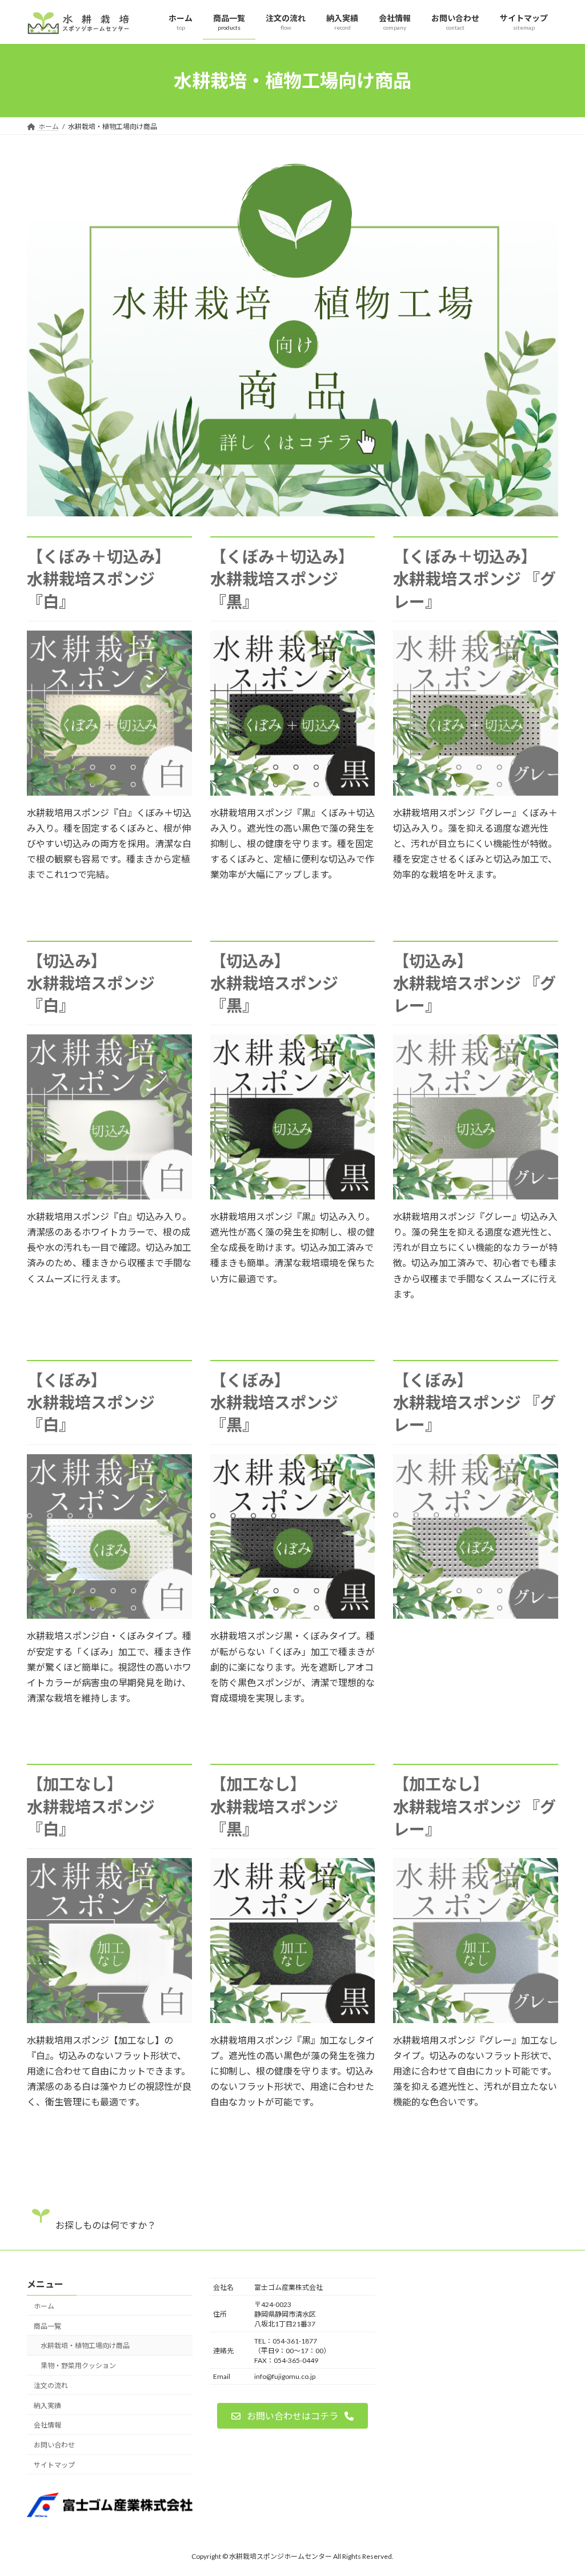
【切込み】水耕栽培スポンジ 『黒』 (274, 983)
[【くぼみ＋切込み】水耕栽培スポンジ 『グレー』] (476, 790)
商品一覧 (47, 2326)
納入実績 (47, 2405)
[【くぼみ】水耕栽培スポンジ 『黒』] (293, 1613)
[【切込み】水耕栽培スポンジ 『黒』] (293, 1194)
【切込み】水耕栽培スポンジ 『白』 (91, 983)
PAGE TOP (560, 2488)
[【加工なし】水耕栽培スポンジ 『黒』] (293, 2018)
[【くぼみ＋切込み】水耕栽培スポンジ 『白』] (109, 790)
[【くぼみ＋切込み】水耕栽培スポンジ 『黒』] (293, 790)
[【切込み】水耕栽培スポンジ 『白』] (109, 1194)
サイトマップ (54, 2465)
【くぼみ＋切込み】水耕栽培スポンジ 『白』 (99, 579)
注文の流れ (51, 2386)
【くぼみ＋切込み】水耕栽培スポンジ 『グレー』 (474, 579)
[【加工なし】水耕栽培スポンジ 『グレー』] (476, 2018)
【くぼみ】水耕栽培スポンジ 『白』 (91, 1402)
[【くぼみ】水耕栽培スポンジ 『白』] (109, 1613)
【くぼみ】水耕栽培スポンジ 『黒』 (274, 1402)
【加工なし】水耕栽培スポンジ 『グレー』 (474, 1806)
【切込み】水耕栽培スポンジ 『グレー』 (474, 983)
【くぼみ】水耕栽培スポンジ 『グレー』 (474, 1402)
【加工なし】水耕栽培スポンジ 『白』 (91, 1806)
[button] (292, 2416)
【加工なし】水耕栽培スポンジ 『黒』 (274, 1806)
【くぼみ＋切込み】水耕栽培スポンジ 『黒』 (282, 579)
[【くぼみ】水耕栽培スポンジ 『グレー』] (476, 1613)
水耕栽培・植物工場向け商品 (85, 2346)
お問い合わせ (54, 2445)
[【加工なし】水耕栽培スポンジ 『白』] (109, 2018)
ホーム (44, 2306)
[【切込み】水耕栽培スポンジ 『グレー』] (476, 1194)
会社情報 (47, 2425)
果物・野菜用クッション (78, 2366)
